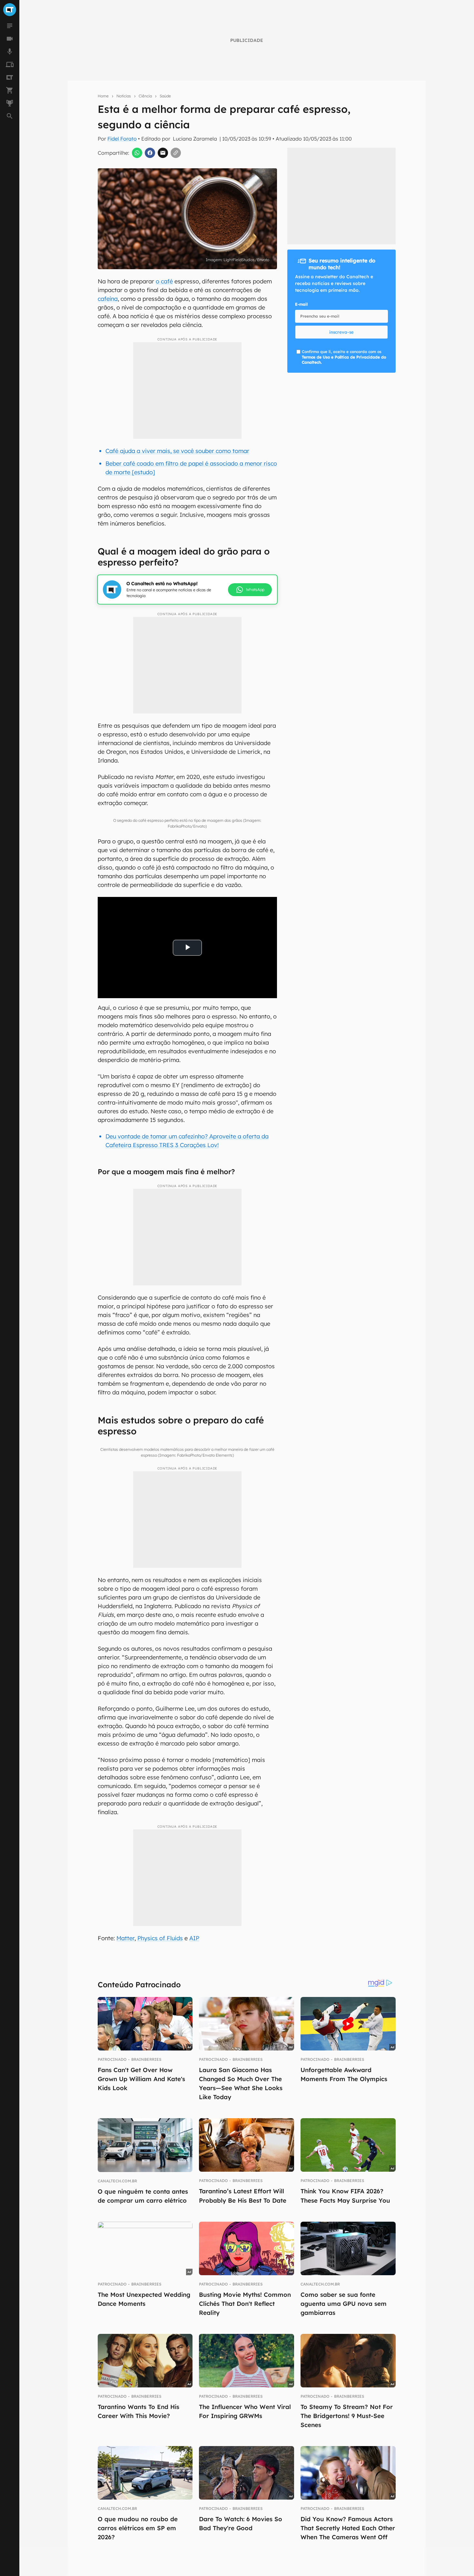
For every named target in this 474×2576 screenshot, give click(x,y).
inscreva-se (341, 332)
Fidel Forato (122, 139)
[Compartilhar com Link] (176, 153)
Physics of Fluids (160, 1938)
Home (103, 96)
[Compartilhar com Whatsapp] (137, 153)
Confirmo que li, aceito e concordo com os (344, 357)
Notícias (124, 96)
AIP (194, 1938)
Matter (125, 1938)
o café (164, 281)
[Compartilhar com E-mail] (163, 153)
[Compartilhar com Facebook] (150, 153)
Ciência (145, 96)
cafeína (108, 299)
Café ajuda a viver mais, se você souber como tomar (177, 451)
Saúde (165, 96)
